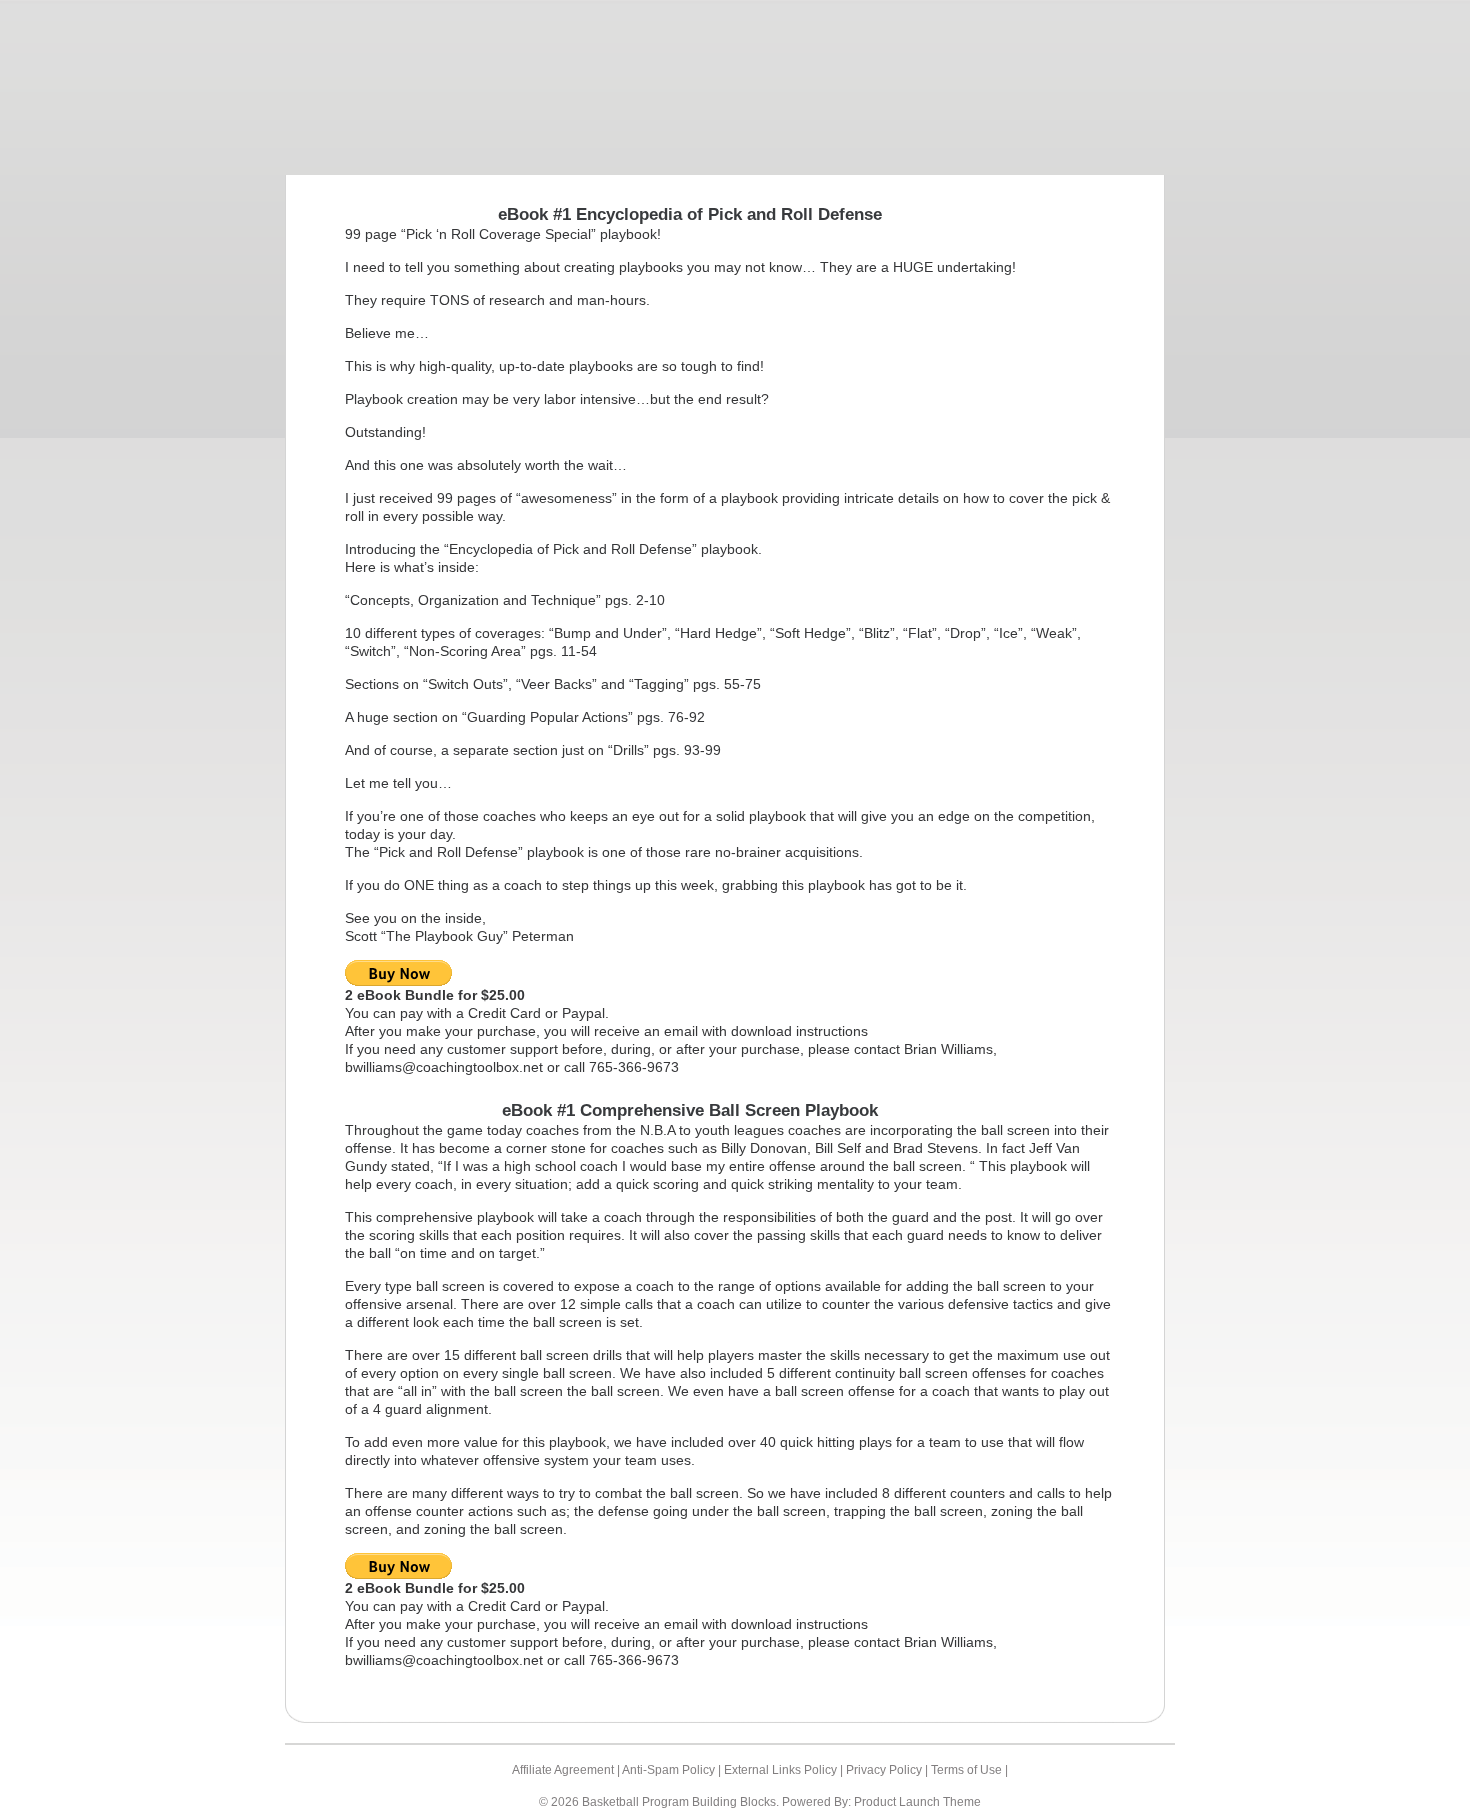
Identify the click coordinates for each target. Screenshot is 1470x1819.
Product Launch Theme (917, 1802)
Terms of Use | (969, 1770)
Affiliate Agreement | (567, 1770)
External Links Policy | (785, 1770)
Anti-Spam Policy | (673, 1770)
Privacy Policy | (888, 1770)
